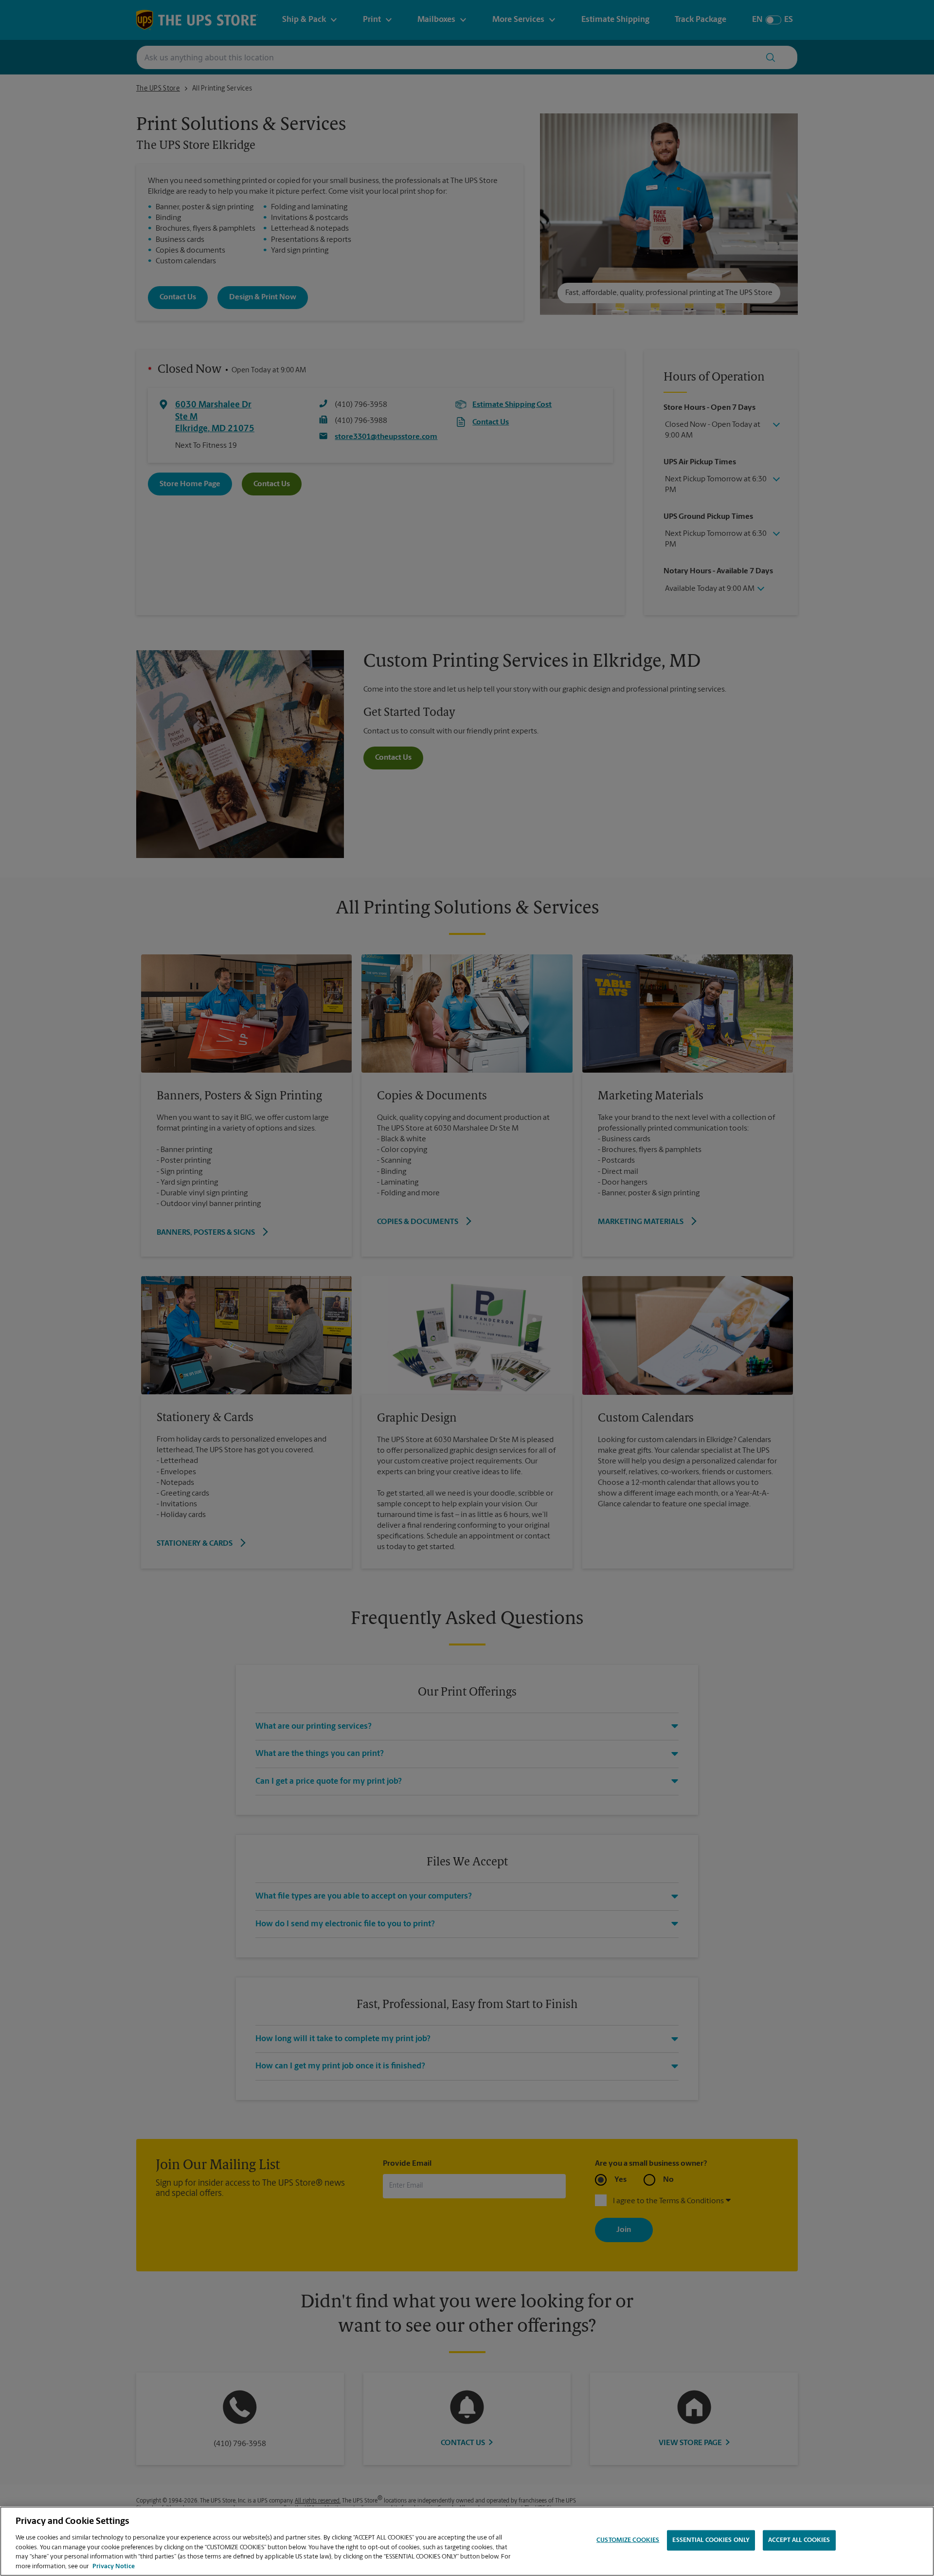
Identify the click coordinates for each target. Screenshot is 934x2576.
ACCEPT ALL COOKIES (799, 2540)
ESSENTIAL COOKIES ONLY (711, 2540)
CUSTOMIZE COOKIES (628, 2540)
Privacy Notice (114, 2566)
